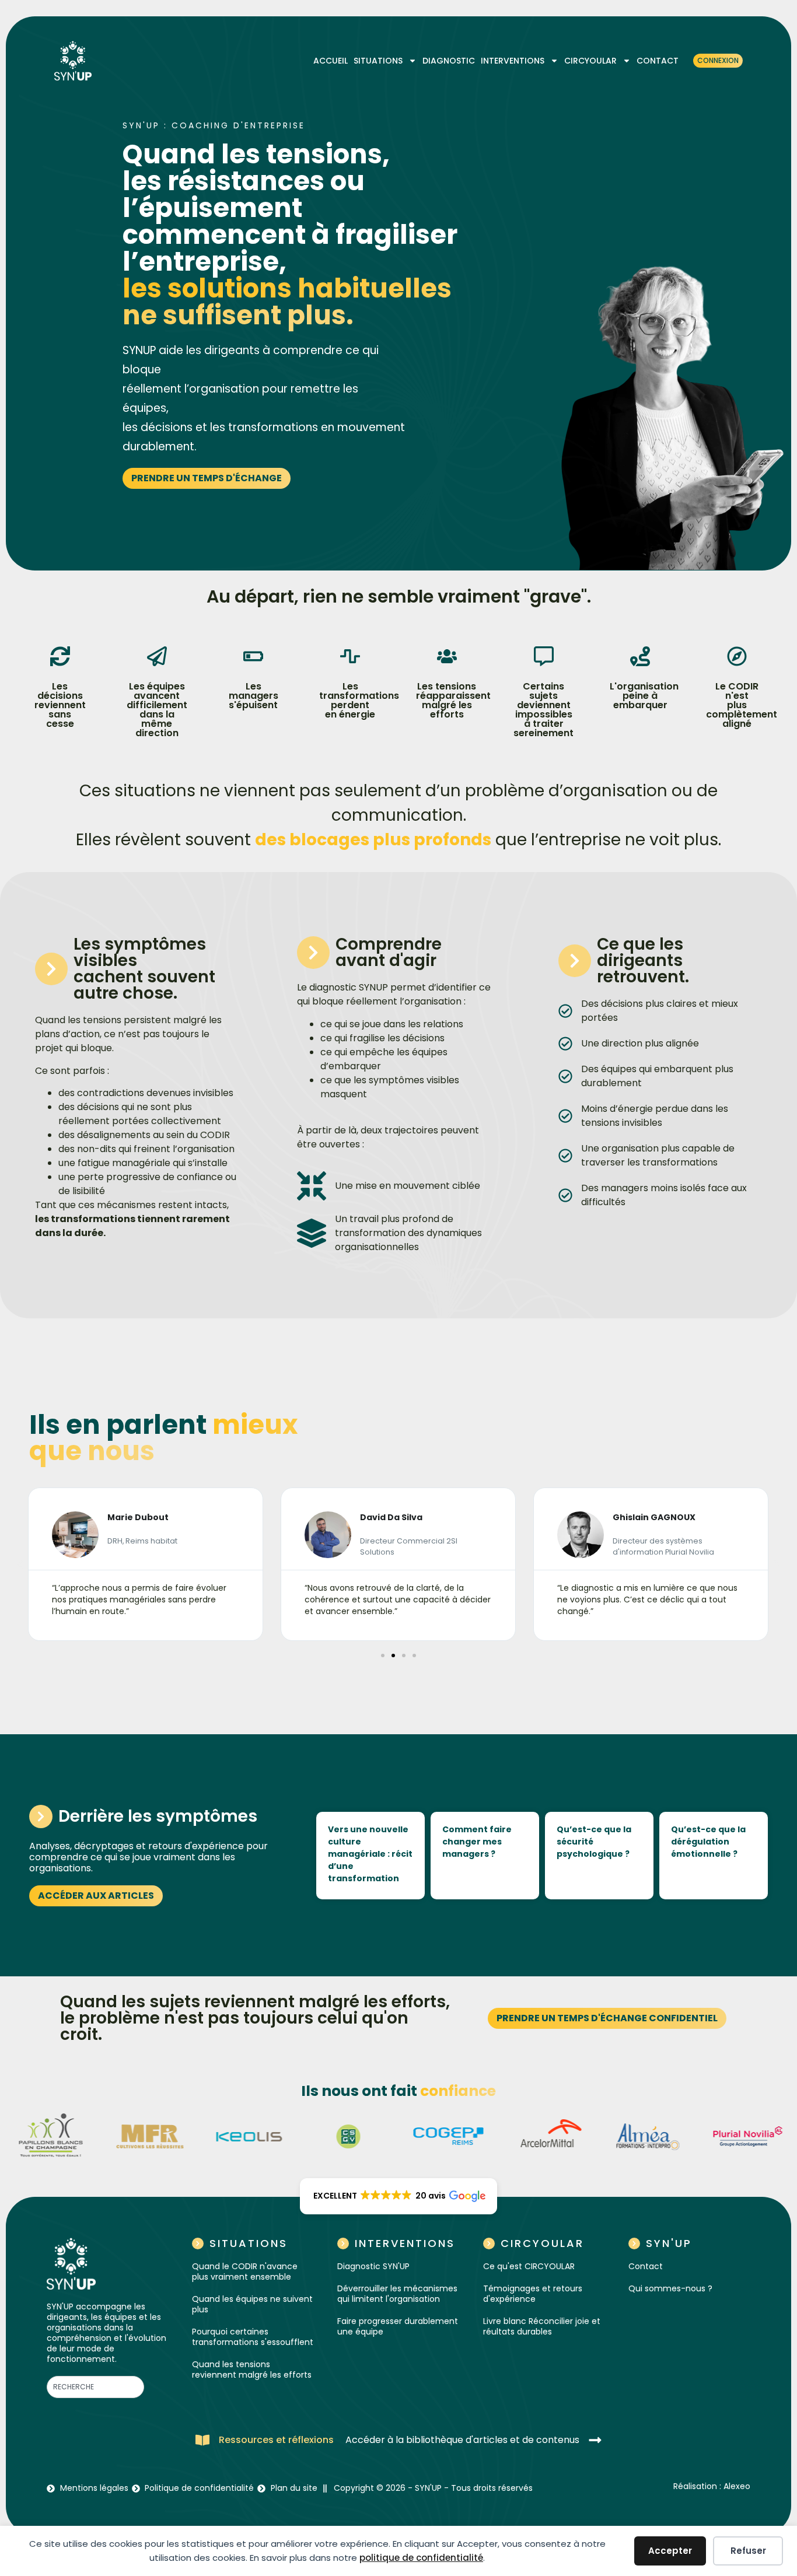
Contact (646, 2266)
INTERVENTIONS (513, 61)
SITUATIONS (378, 61)
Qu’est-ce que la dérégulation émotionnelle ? (708, 1842)
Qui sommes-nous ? (670, 2288)
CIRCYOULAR (590, 61)
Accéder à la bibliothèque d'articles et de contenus (462, 2440)
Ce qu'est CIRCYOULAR (529, 2266)
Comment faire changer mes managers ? (477, 1842)
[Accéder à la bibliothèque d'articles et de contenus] (595, 2440)
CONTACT (658, 61)
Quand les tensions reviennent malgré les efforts (252, 2369)
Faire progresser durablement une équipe (398, 2326)
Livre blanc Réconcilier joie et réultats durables (542, 2326)
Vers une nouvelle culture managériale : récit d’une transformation (370, 1854)
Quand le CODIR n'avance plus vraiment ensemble (245, 2271)
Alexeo (737, 2486)
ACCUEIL (331, 61)
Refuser (748, 2551)
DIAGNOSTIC (449, 61)
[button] (20, 1564)
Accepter (670, 2551)
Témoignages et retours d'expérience (533, 2294)
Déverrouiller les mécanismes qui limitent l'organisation (397, 2294)
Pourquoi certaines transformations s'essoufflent (253, 2337)
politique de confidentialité (421, 2558)
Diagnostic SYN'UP (373, 2266)
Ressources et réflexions (276, 2440)
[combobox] (95, 2387)
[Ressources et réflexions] (202, 2440)
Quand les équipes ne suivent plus (252, 2304)
